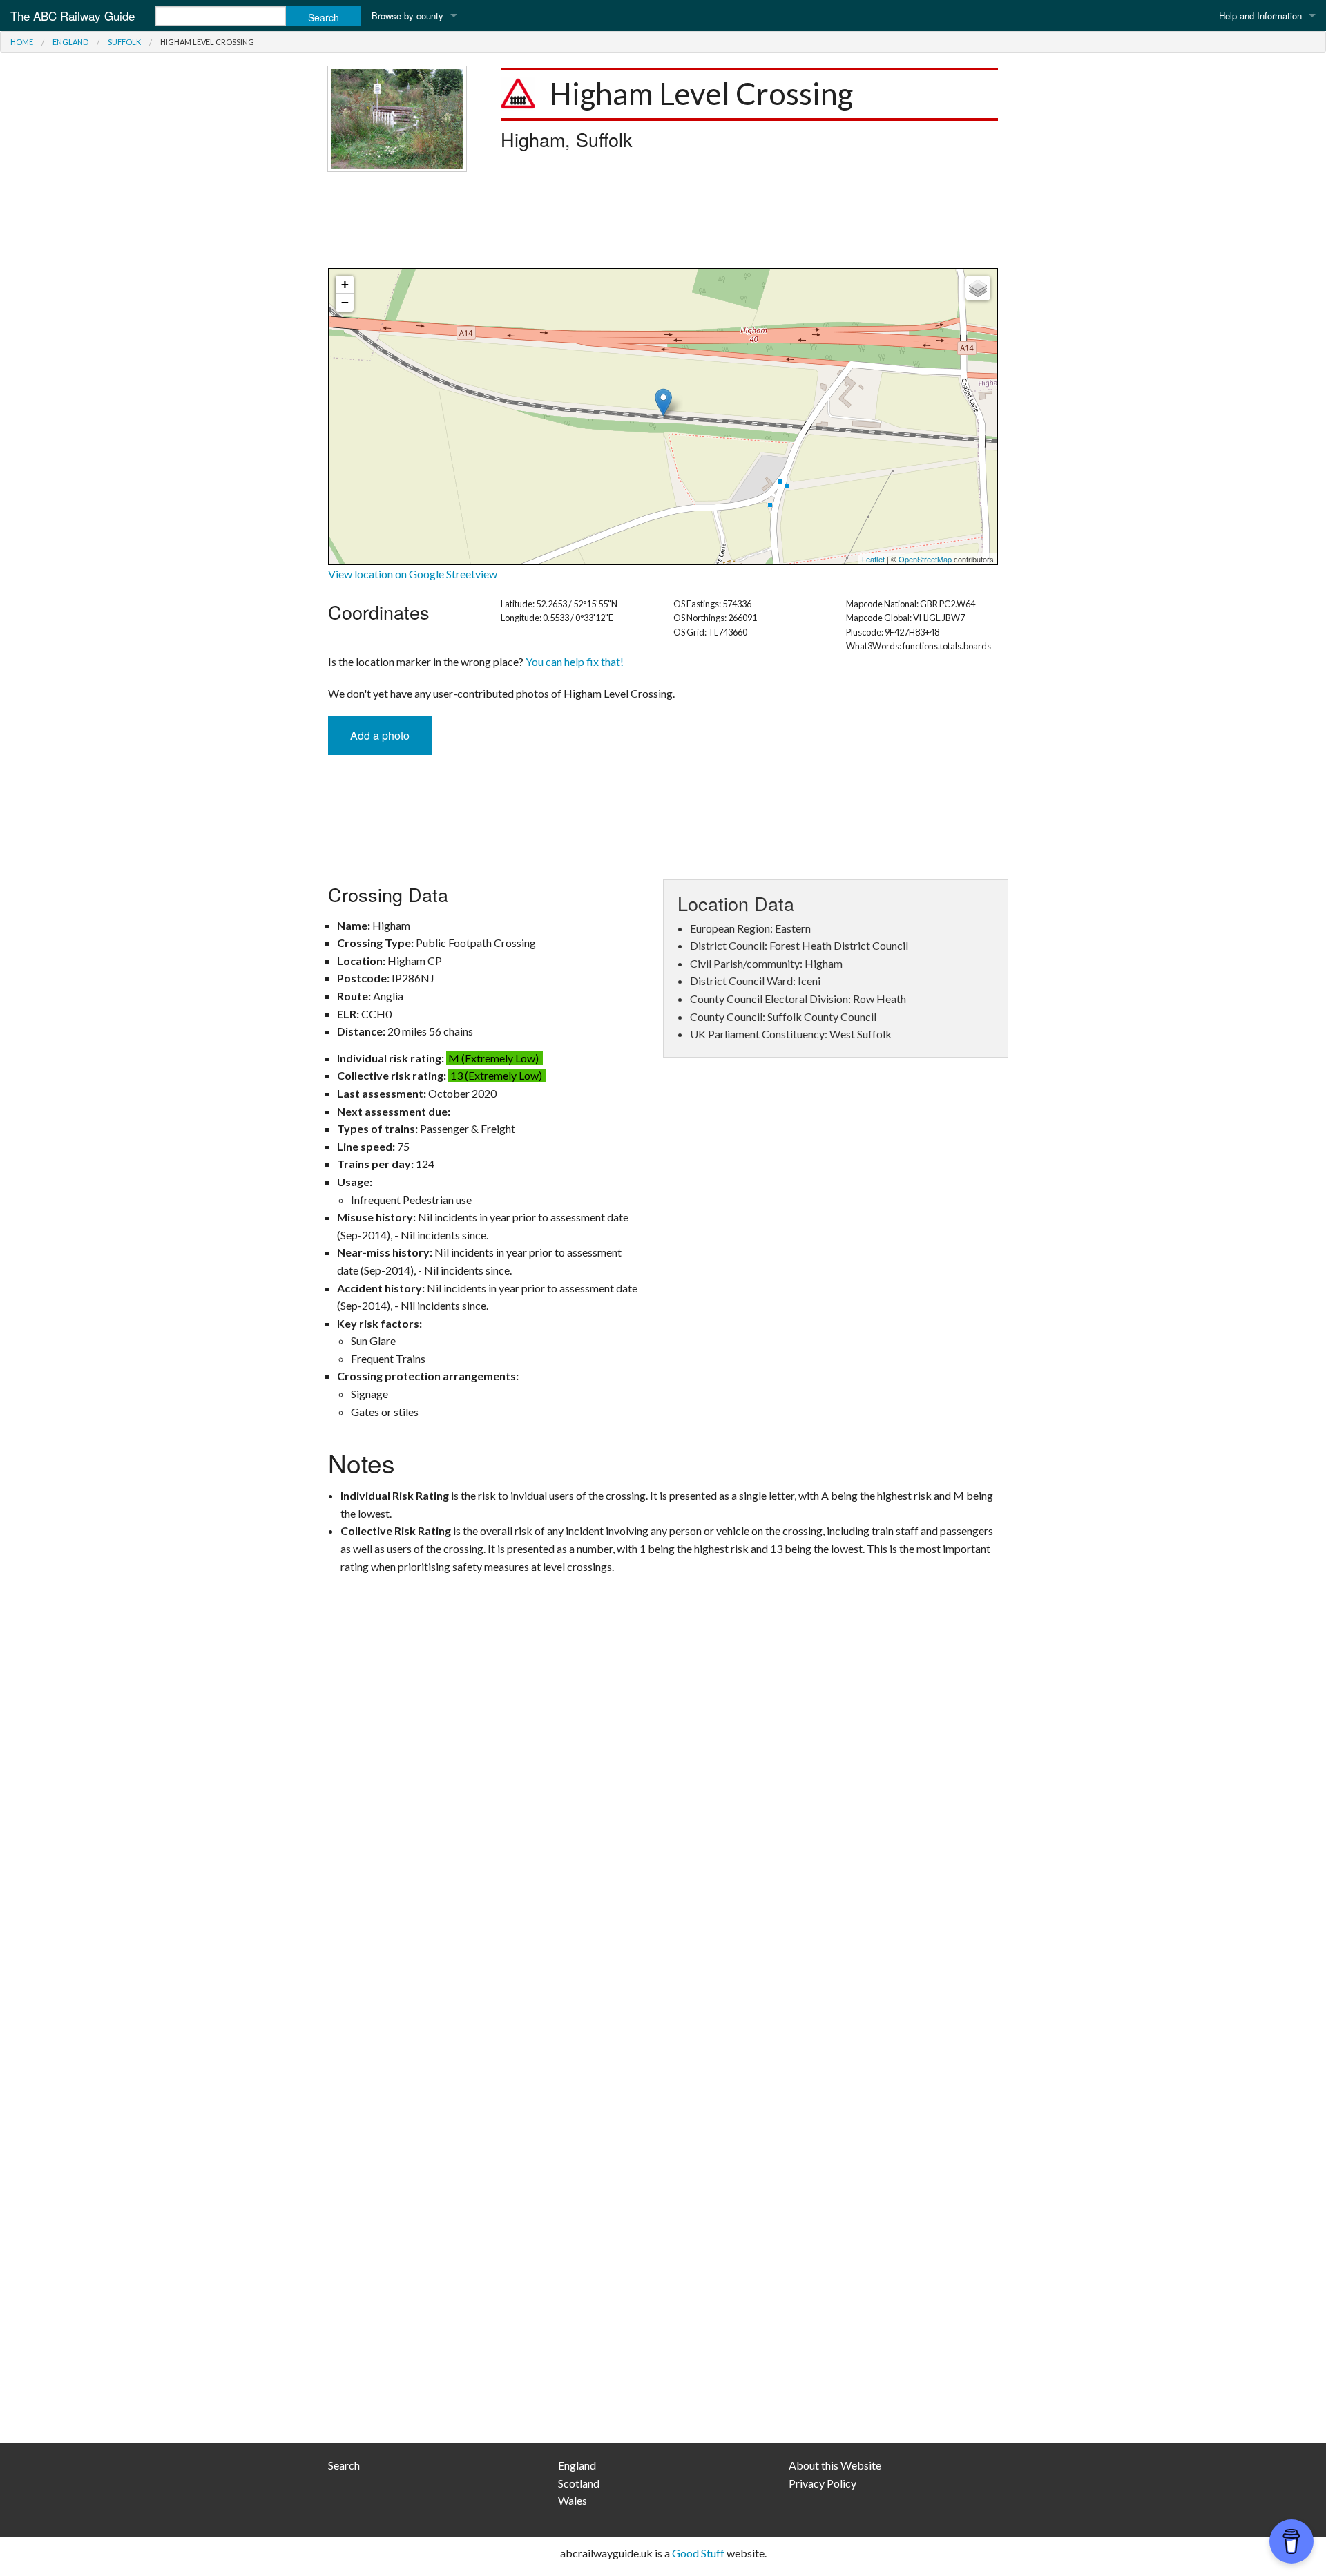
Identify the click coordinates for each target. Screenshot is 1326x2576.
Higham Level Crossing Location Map (661, 417)
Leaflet (873, 559)
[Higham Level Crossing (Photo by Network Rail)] (397, 117)
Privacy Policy (823, 2483)
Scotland (579, 2483)
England (70, 42)
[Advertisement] (663, 220)
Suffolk (124, 42)
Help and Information (1260, 16)
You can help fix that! (575, 661)
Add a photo (380, 735)
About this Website (835, 2465)
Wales (573, 2500)
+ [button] (345, 284)
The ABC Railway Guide (73, 16)
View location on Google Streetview (413, 574)
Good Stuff (698, 2553)
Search (344, 2465)
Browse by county (407, 16)
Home (22, 42)
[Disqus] (663, 1875)
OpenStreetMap (925, 559)
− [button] (345, 302)
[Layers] (978, 288)
